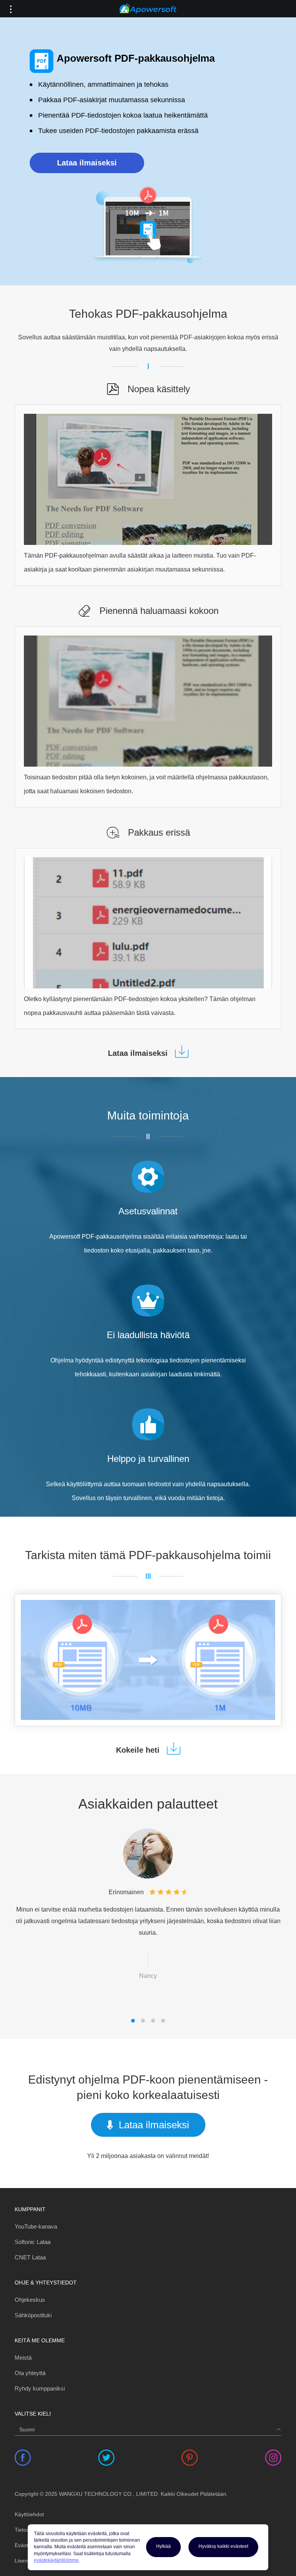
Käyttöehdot (29, 2514)
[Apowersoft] (148, 9)
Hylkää (163, 2546)
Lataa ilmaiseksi (87, 163)
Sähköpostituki (33, 2315)
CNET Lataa (30, 2257)
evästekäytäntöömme (56, 2560)
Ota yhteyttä (30, 2373)
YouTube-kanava (36, 2226)
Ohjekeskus (30, 2300)
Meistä (23, 2358)
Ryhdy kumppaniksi (40, 2388)
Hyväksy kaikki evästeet (223, 2546)
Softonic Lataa (33, 2242)
